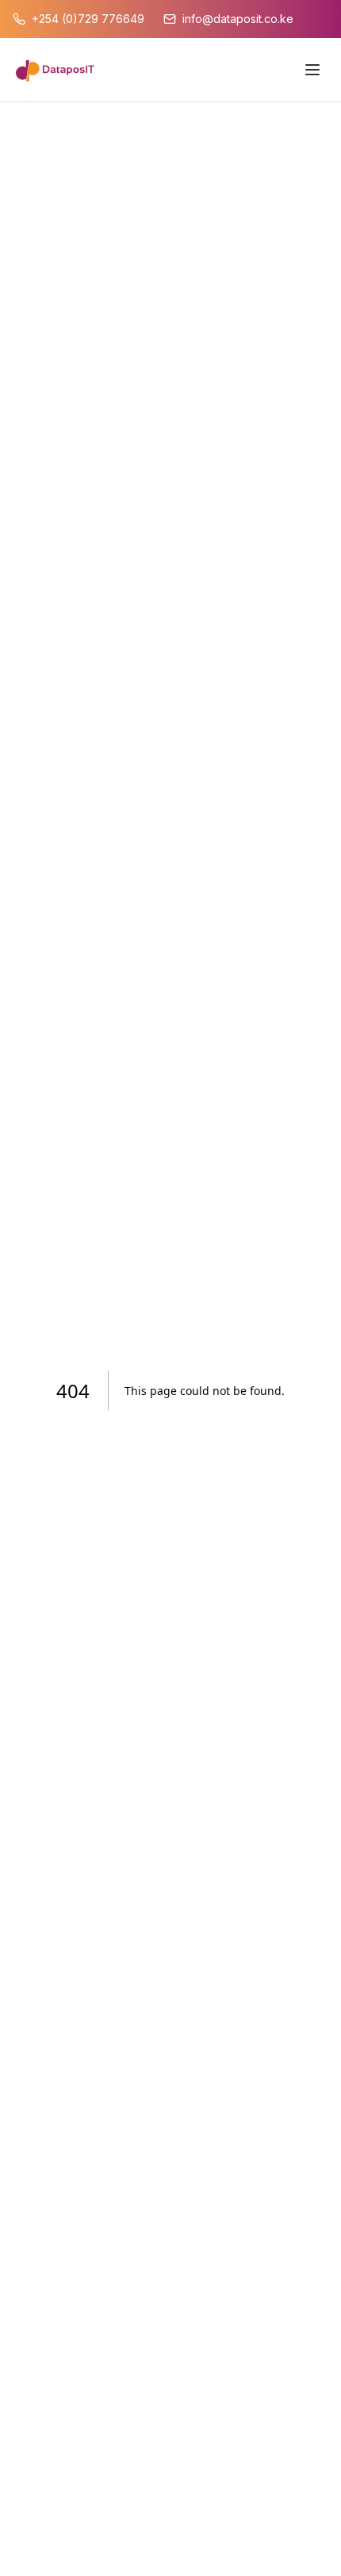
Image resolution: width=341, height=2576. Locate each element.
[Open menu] (312, 70)
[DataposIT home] (55, 70)
